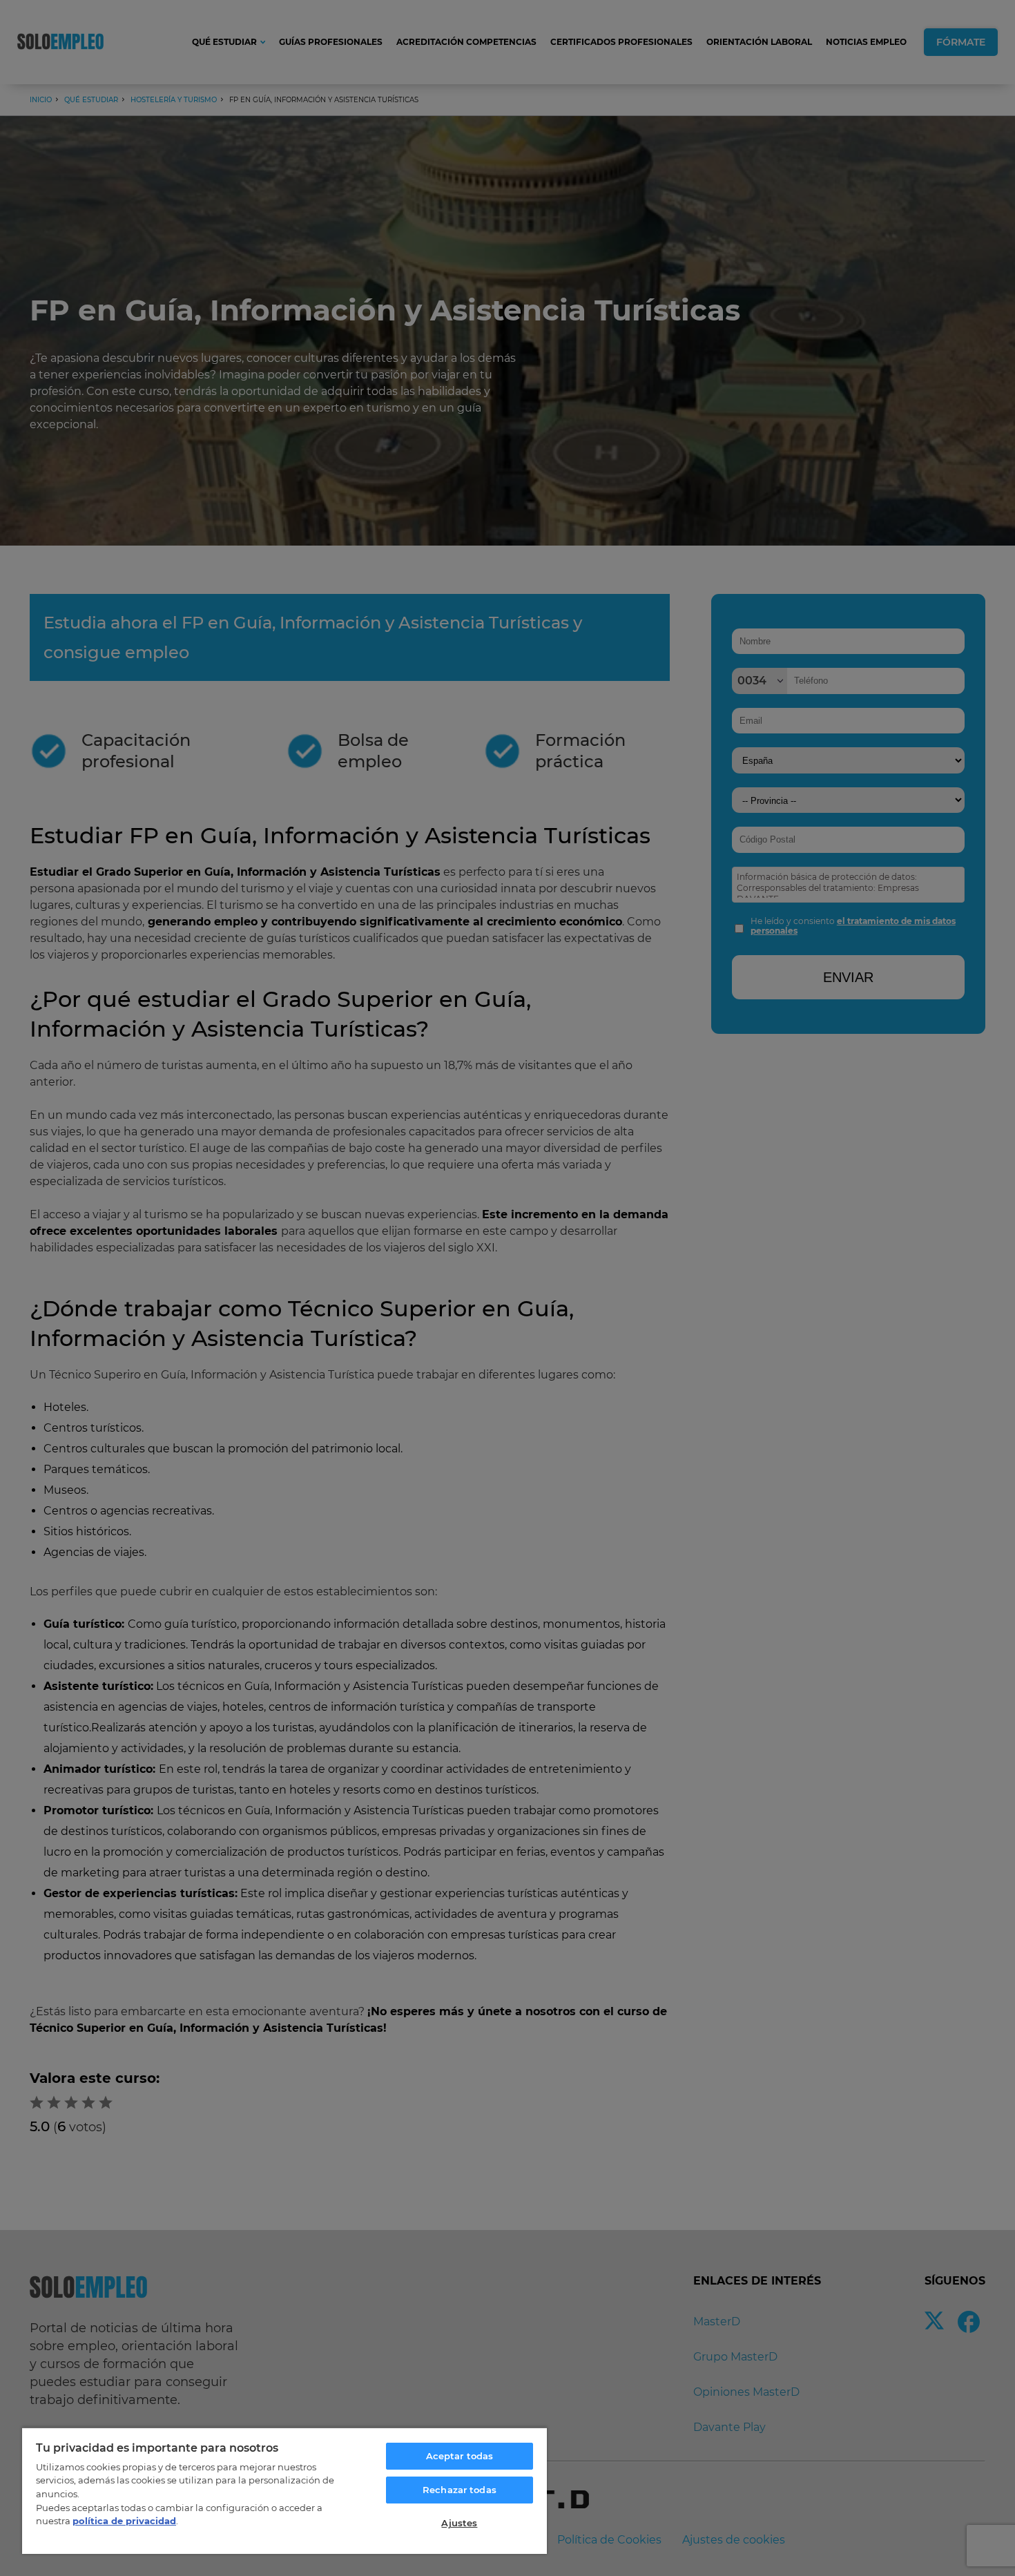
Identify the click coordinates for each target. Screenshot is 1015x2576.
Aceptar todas (460, 2456)
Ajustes (459, 2523)
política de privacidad (124, 2521)
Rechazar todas (460, 2490)
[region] (284, 2490)
